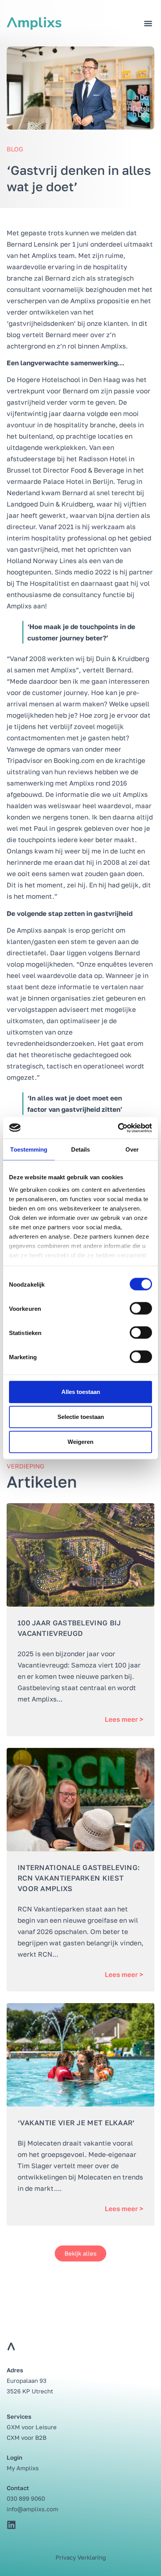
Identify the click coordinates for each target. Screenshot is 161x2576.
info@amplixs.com (32, 2509)
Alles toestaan (81, 1392)
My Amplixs (23, 2468)
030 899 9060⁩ (26, 2498)
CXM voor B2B (27, 2437)
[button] (148, 24)
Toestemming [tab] (29, 1149)
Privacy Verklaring (81, 2557)
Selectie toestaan (81, 1417)
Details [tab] (81, 1149)
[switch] (141, 1308)
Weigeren (80, 1442)
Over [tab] (132, 1149)
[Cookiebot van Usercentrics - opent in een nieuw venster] (118, 1128)
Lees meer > (124, 1719)
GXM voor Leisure (32, 2427)
